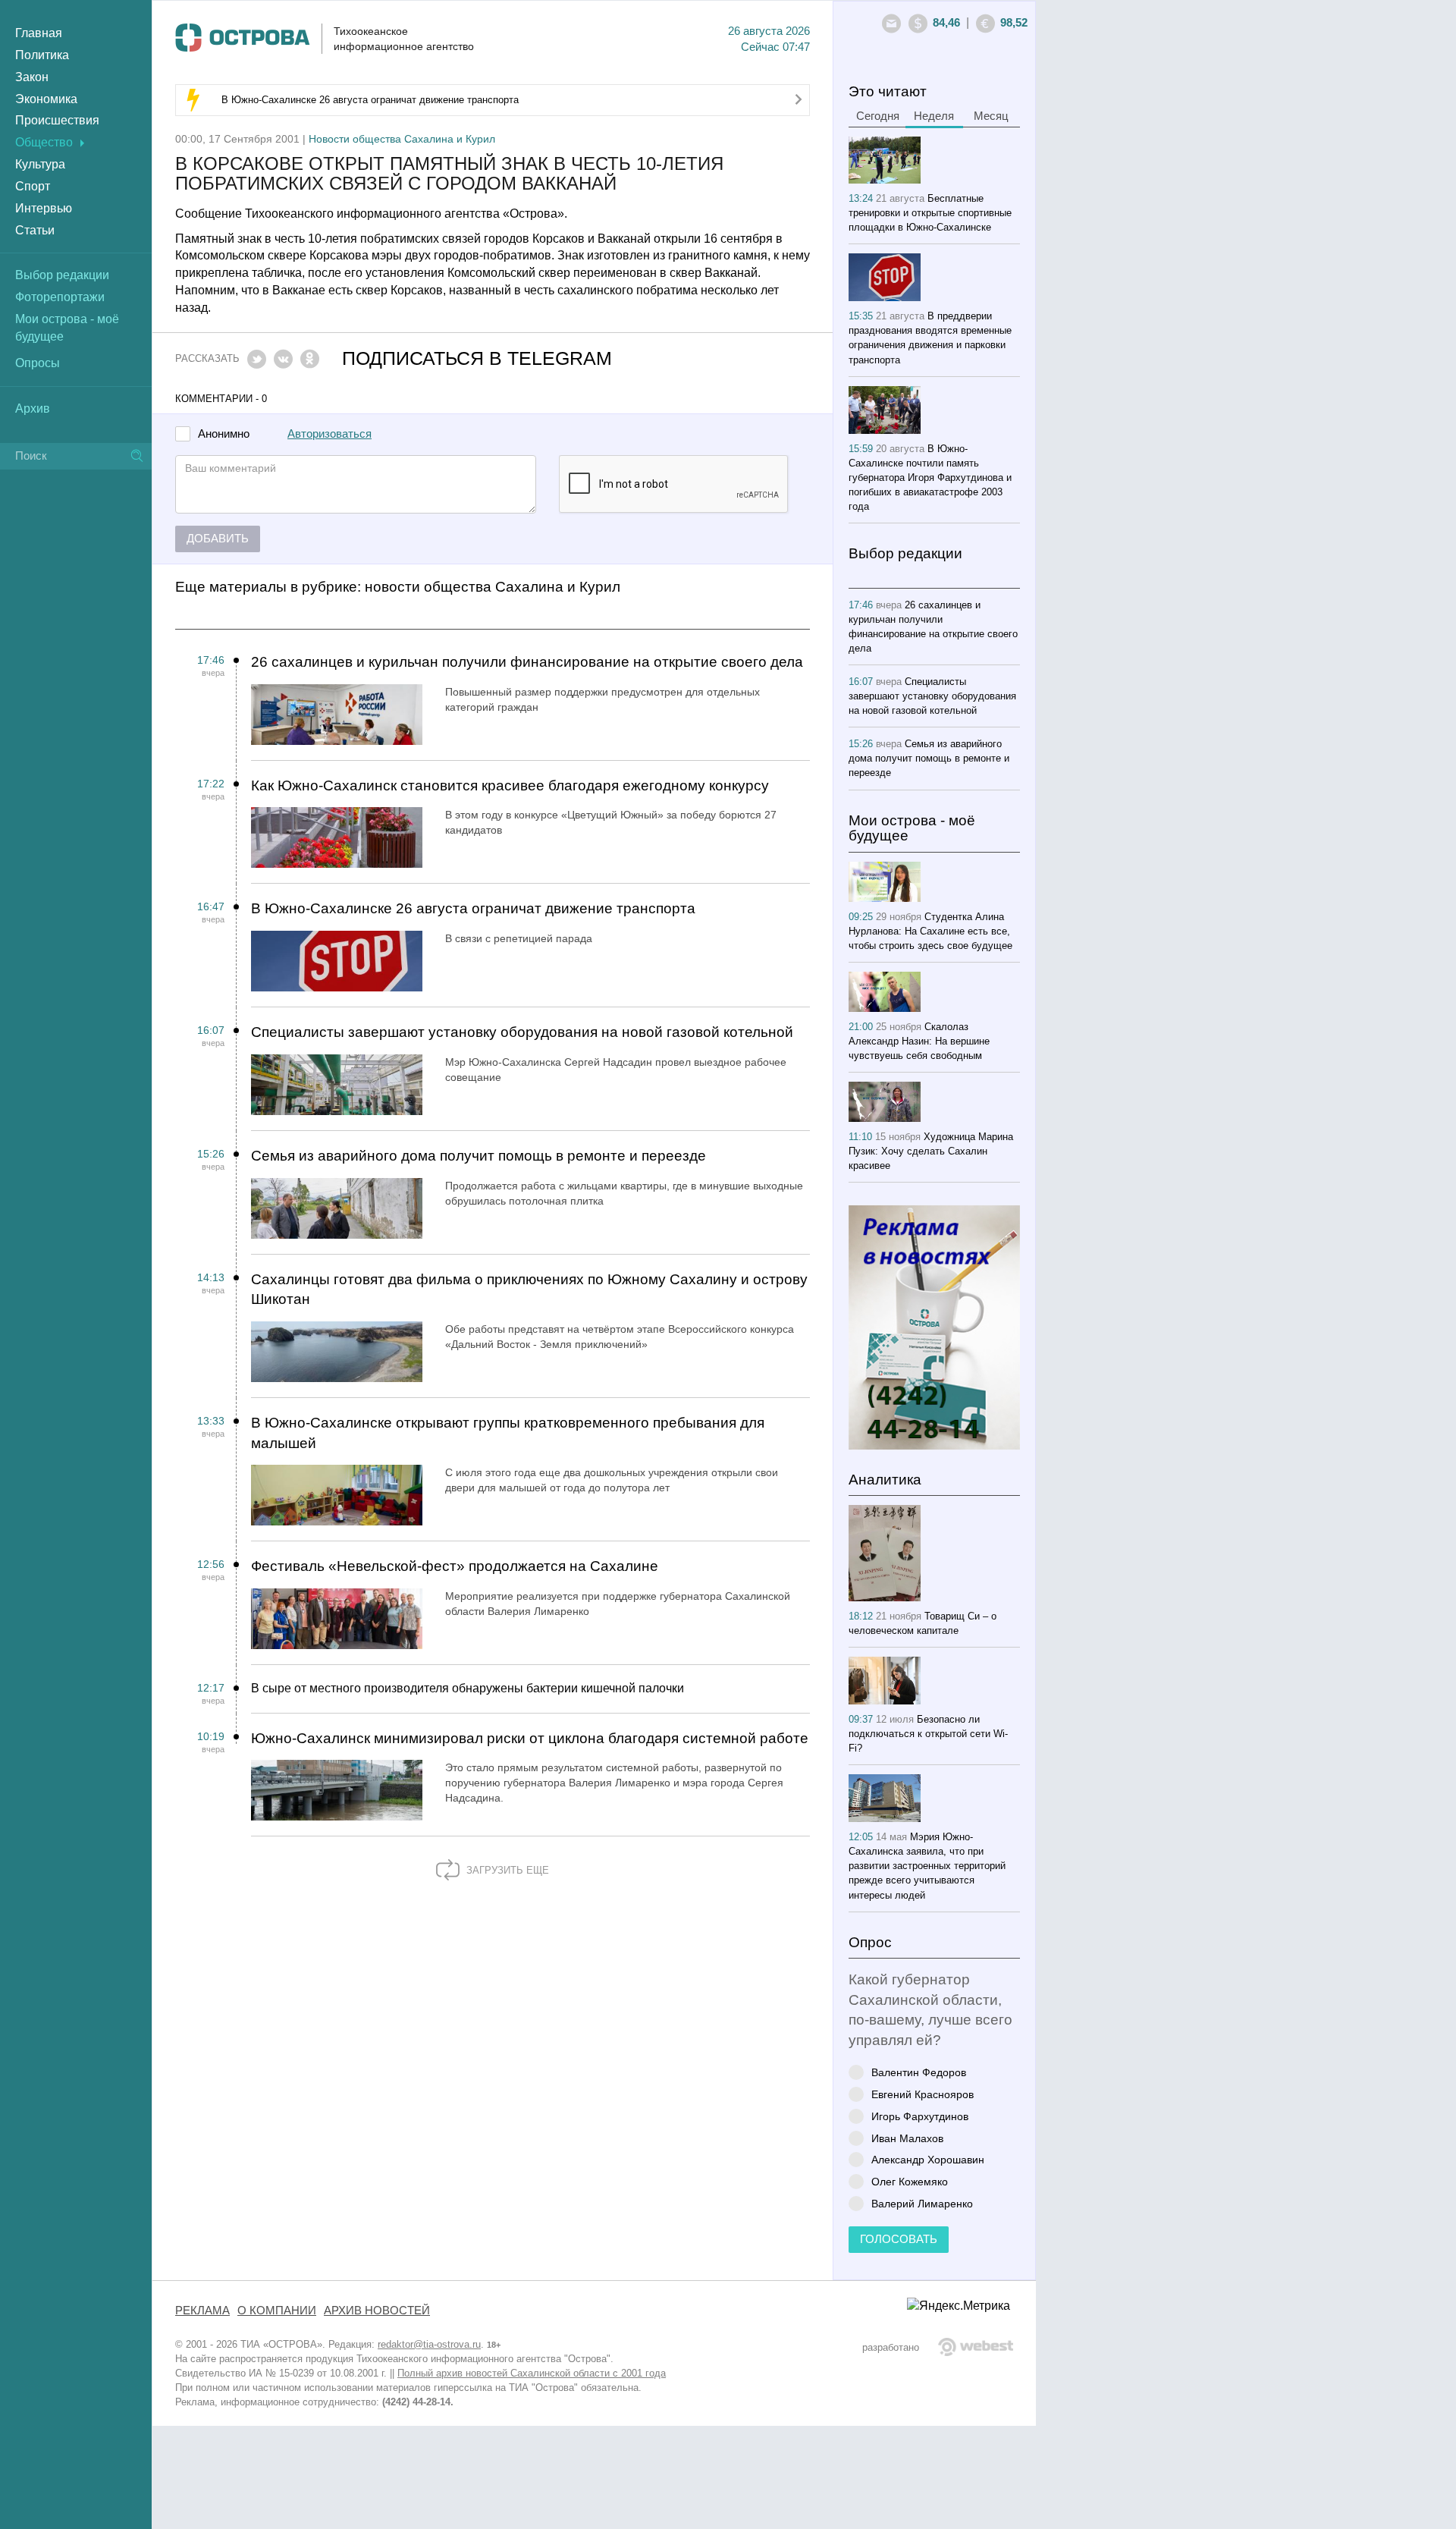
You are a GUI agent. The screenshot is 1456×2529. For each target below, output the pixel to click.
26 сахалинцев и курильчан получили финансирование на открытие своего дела (527, 662)
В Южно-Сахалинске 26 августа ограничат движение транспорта (370, 100)
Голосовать (899, 2239)
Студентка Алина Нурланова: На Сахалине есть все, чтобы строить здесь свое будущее (930, 931)
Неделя (934, 116)
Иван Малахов (907, 2138)
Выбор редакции (62, 275)
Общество (44, 142)
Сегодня (878, 116)
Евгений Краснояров (923, 2094)
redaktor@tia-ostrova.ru (429, 2344)
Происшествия (57, 120)
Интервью (44, 208)
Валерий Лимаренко (922, 2203)
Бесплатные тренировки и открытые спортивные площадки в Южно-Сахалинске (930, 213)
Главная (39, 33)
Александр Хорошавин (928, 2159)
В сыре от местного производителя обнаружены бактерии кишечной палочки (468, 1688)
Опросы (38, 363)
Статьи (35, 230)
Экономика (46, 99)
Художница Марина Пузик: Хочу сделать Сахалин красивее (931, 1151)
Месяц (991, 116)
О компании (277, 2311)
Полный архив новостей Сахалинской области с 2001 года (532, 2373)
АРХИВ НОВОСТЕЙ (377, 2311)
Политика (42, 55)
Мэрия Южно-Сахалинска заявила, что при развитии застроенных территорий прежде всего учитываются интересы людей (927, 1866)
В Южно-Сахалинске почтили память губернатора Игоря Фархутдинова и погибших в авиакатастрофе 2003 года (930, 478)
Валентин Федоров (919, 2072)
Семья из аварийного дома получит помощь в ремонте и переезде (479, 1156)
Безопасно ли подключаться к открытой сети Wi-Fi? (928, 1734)
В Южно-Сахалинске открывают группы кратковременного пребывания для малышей (508, 1433)
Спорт (33, 186)
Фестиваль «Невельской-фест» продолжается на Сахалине (455, 1566)
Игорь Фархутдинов (920, 2116)
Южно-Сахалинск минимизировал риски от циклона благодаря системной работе (530, 1738)
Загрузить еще (506, 1870)
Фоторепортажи (60, 297)
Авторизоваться (329, 434)
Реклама (202, 2311)
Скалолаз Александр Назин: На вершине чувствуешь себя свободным (919, 1041)
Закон (32, 77)
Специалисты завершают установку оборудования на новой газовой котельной (522, 1032)
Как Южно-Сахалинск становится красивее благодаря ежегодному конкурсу (510, 785)
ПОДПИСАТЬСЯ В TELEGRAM (477, 358)
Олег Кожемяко (910, 2181)
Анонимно (224, 434)
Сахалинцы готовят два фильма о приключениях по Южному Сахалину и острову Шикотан (529, 1290)
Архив (33, 408)
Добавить (218, 539)
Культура (40, 164)
